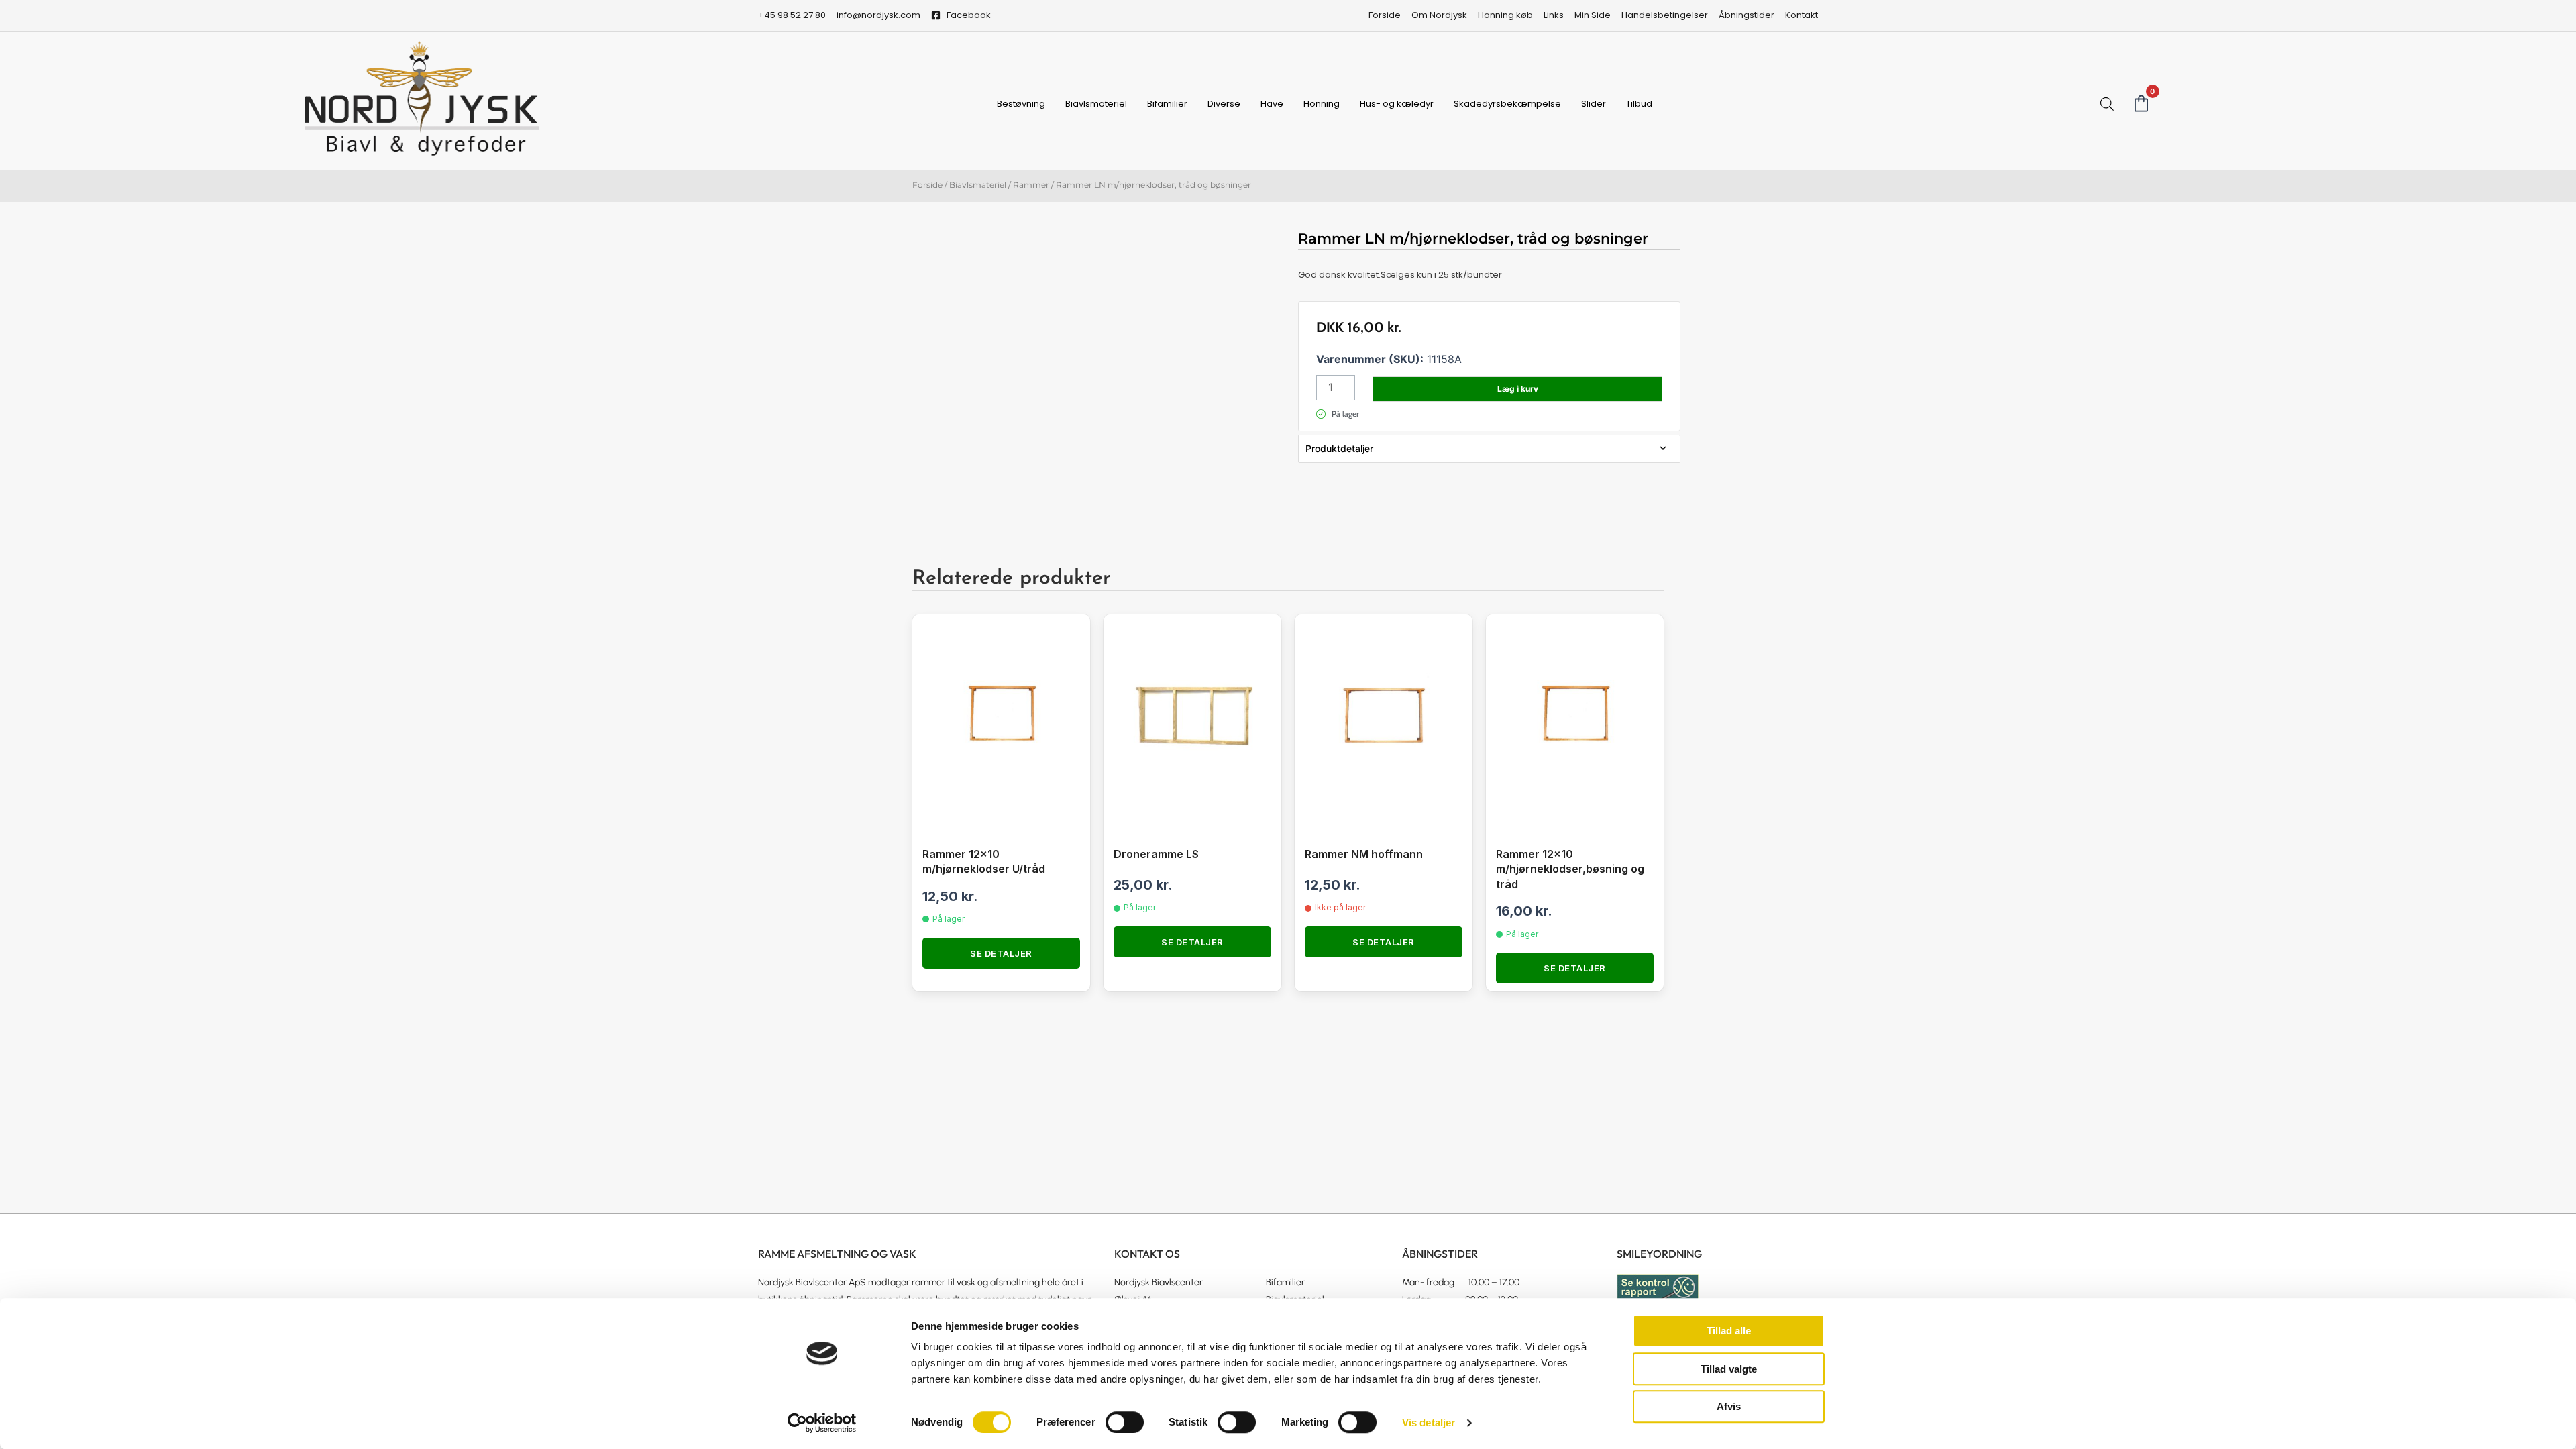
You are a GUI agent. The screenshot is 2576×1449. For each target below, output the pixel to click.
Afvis (1729, 1406)
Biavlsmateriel (1096, 104)
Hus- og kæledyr (1397, 104)
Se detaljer (1001, 953)
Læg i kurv (1518, 389)
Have (1272, 104)
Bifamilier (1167, 104)
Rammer (1031, 185)
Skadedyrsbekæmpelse (1507, 104)
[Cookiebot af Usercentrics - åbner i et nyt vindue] (822, 1423)
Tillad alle (1729, 1331)
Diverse (1224, 104)
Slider (1594, 104)
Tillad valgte (1729, 1369)
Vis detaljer (1429, 1423)
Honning (1322, 104)
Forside (927, 185)
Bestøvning (1021, 104)
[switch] (1125, 1422)
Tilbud (1639, 104)
